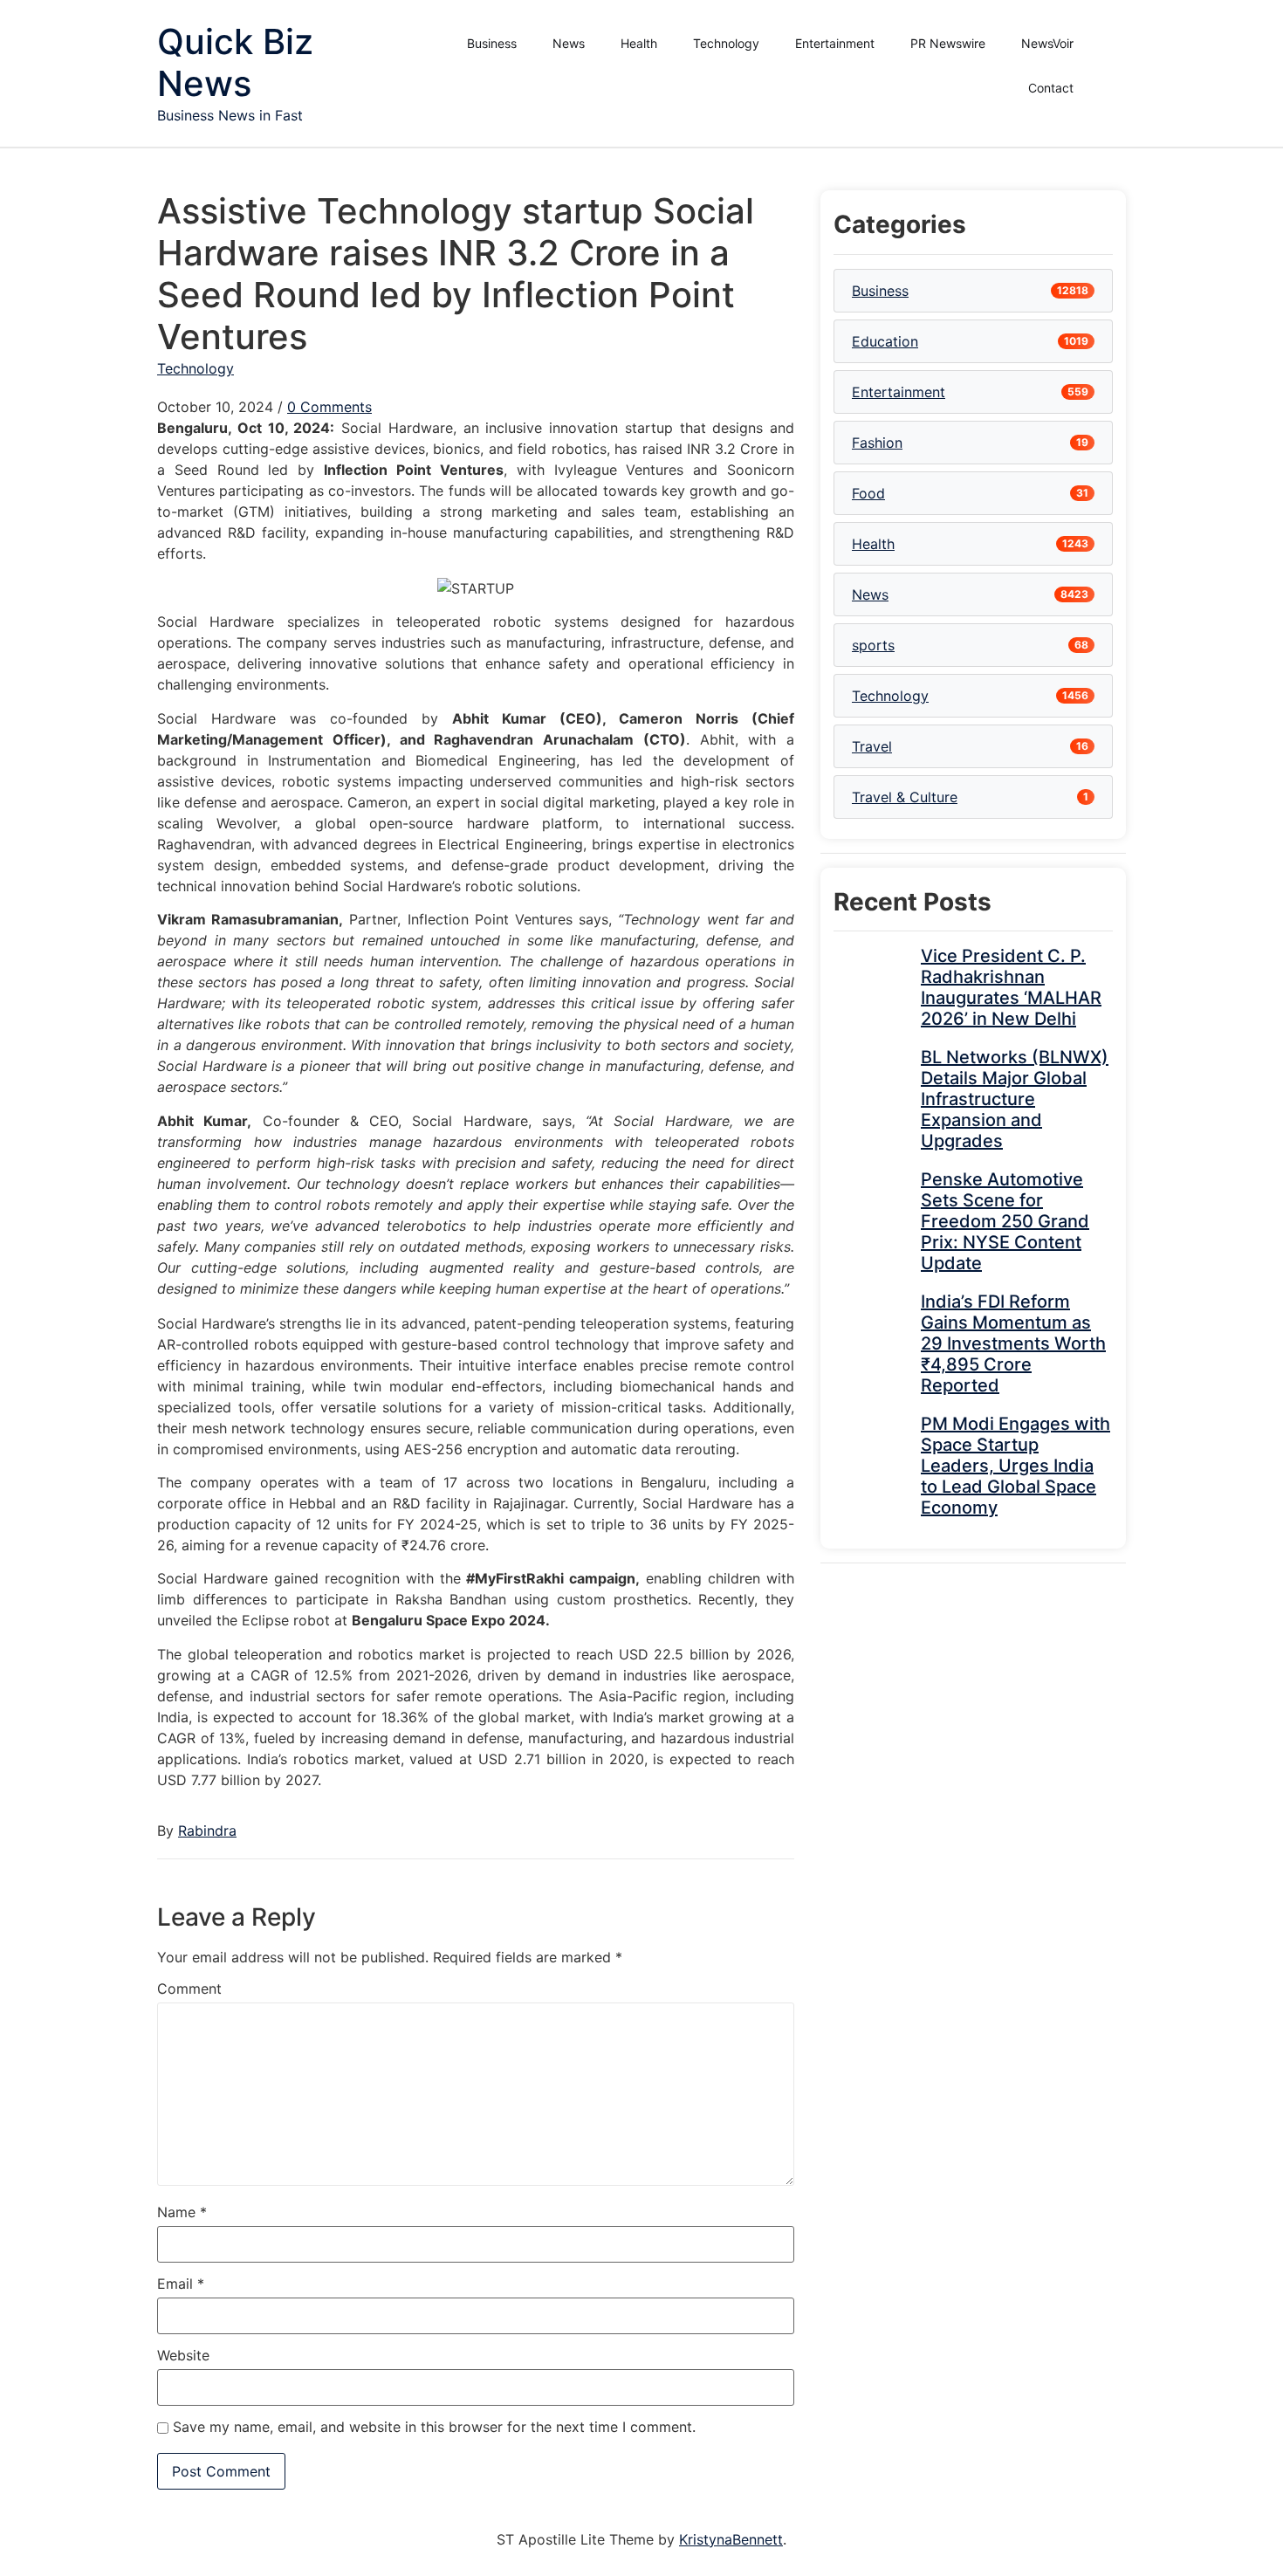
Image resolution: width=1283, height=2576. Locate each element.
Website (183, 2355)
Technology (726, 43)
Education (885, 341)
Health (639, 43)
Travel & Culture (905, 797)
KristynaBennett (731, 2539)
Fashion (877, 443)
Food (868, 493)
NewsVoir (1047, 43)
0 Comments (329, 407)
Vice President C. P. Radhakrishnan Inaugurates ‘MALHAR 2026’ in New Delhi (1011, 987)
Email (181, 2284)
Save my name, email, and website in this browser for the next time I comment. (434, 2427)
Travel (872, 746)
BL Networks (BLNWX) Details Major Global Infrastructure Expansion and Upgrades (1015, 1099)
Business (492, 43)
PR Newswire (948, 43)
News (569, 43)
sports (873, 645)
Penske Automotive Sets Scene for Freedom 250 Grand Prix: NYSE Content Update (1005, 1221)
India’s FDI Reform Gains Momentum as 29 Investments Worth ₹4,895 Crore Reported (1013, 1343)
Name (182, 2212)
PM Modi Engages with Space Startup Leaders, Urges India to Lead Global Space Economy (1015, 1466)
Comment (189, 1989)
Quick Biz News (235, 62)
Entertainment (835, 43)
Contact (1051, 88)
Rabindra (207, 1831)
